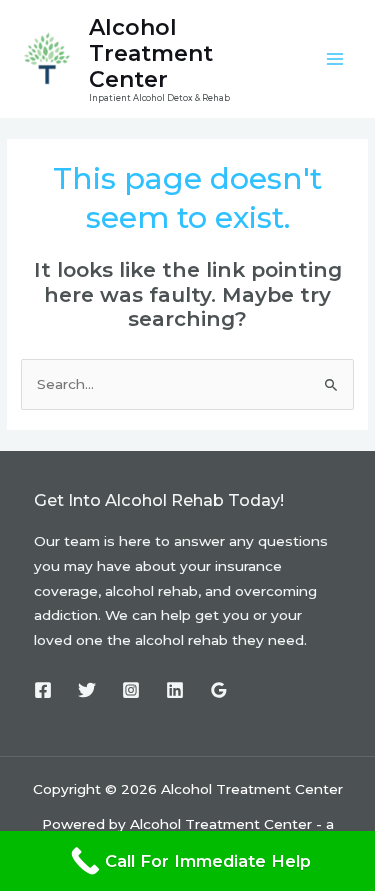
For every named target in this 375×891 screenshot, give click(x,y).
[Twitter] (87, 690)
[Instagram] (131, 690)
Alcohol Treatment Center (151, 53)
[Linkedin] (175, 690)
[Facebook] (43, 690)
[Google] (219, 690)
